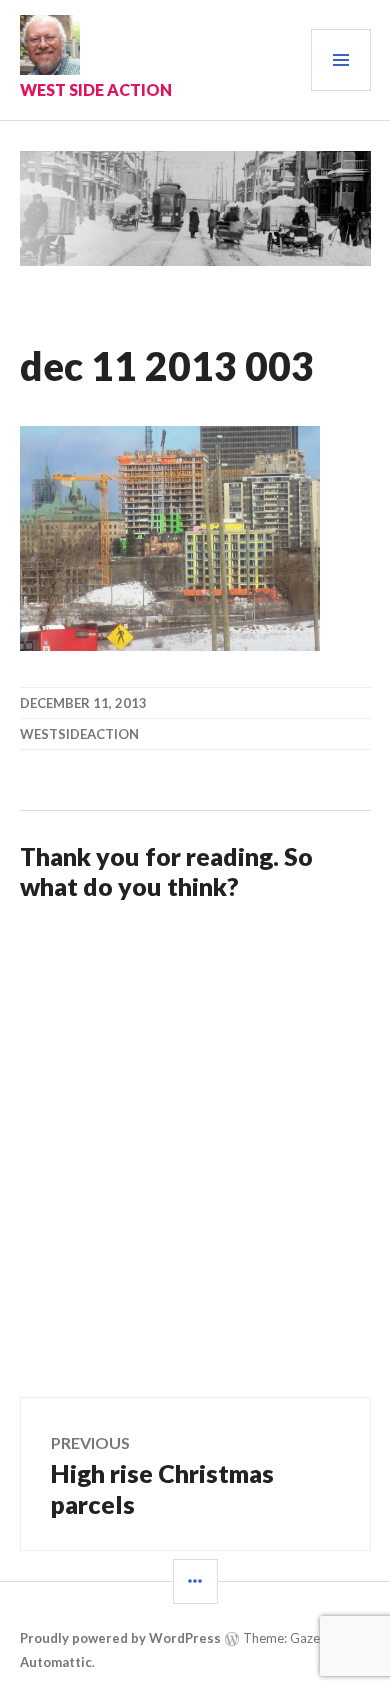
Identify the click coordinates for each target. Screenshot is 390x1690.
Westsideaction (79, 734)
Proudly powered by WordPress (120, 1638)
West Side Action (96, 89)
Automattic (56, 1662)
